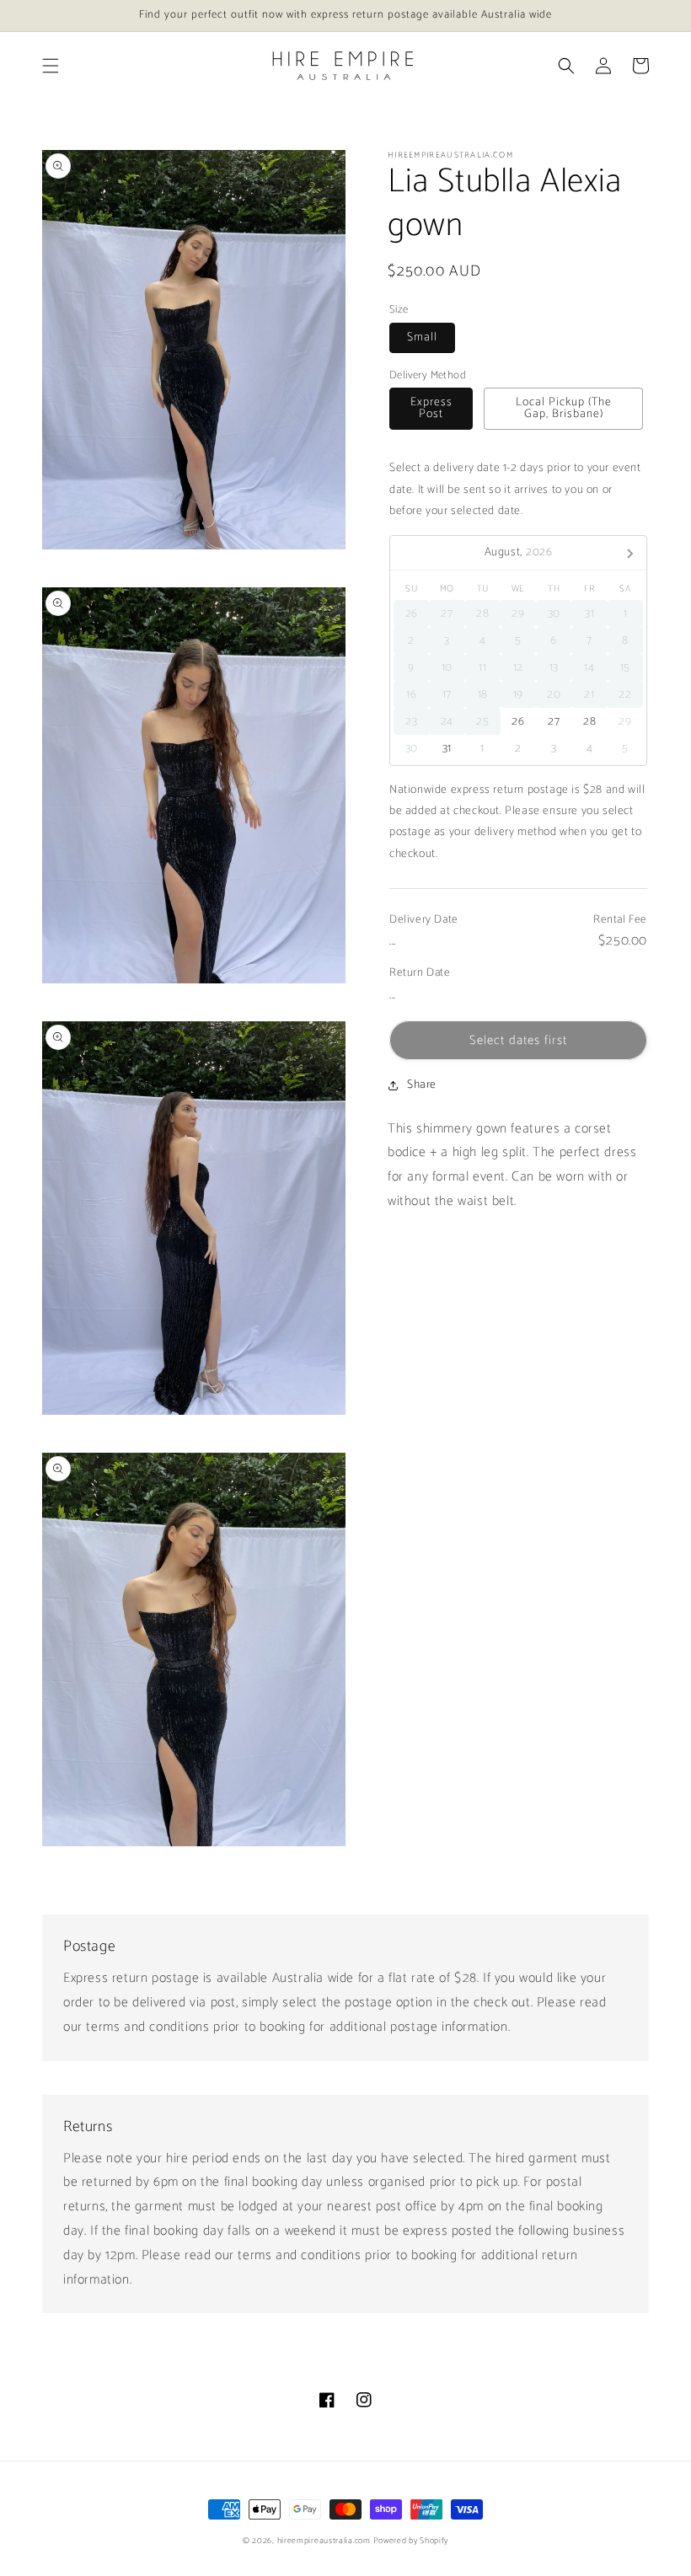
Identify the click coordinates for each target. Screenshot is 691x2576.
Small (422, 337)
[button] (51, 66)
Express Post (431, 408)
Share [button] (422, 1085)
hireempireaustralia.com (324, 2541)
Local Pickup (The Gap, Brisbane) (564, 408)
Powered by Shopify (411, 2541)
